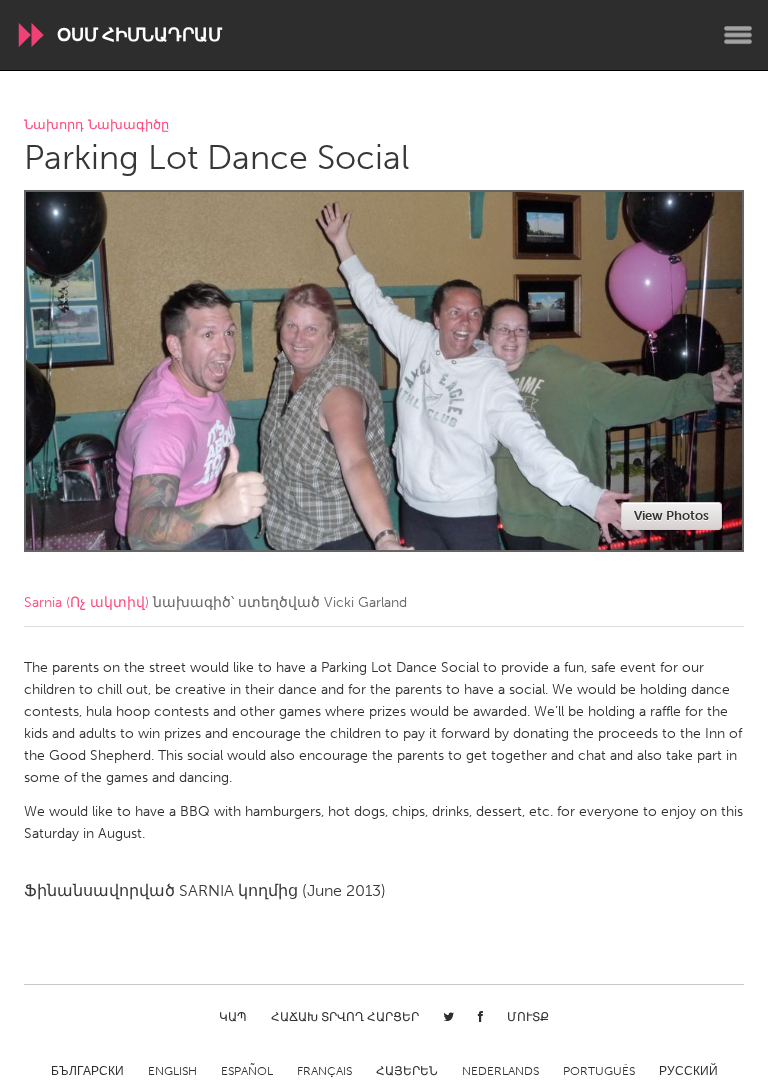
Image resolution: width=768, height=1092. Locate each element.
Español (247, 1071)
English (172, 1071)
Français (324, 1071)
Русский (688, 1071)
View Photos (671, 515)
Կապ (233, 1017)
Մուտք (528, 1017)
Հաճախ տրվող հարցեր (345, 1017)
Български (87, 1071)
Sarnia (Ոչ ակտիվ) (86, 602)
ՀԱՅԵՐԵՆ (407, 1071)
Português (599, 1071)
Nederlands (500, 1071)
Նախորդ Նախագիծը (96, 125)
